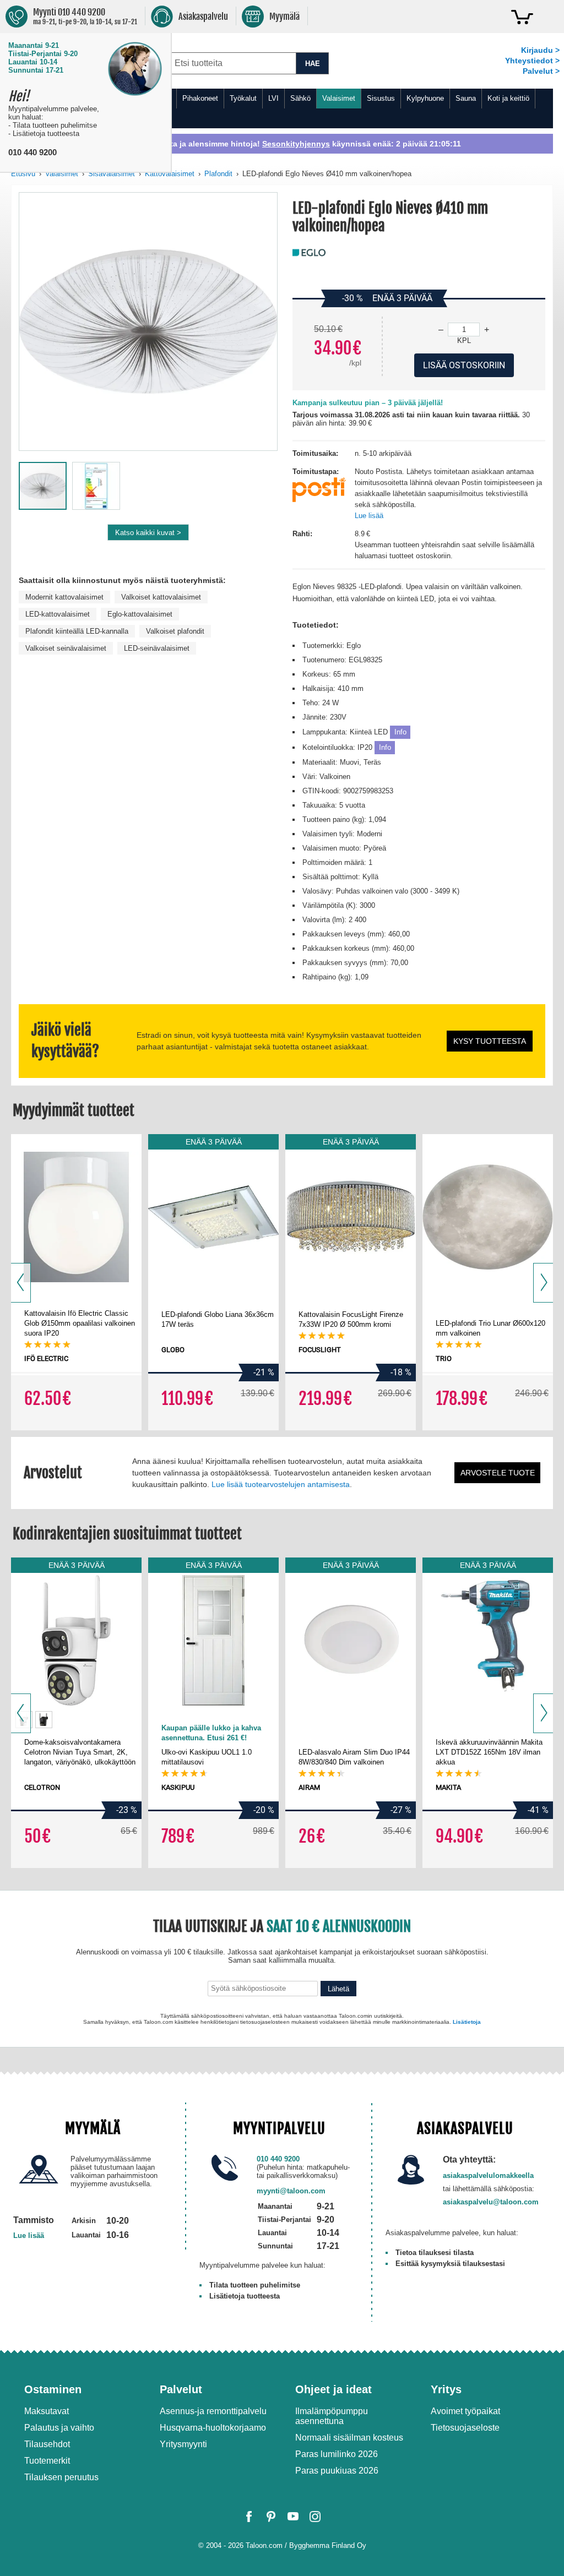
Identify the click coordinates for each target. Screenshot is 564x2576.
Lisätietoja (313, 2485)
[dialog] (282, 1288)
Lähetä (357, 2450)
